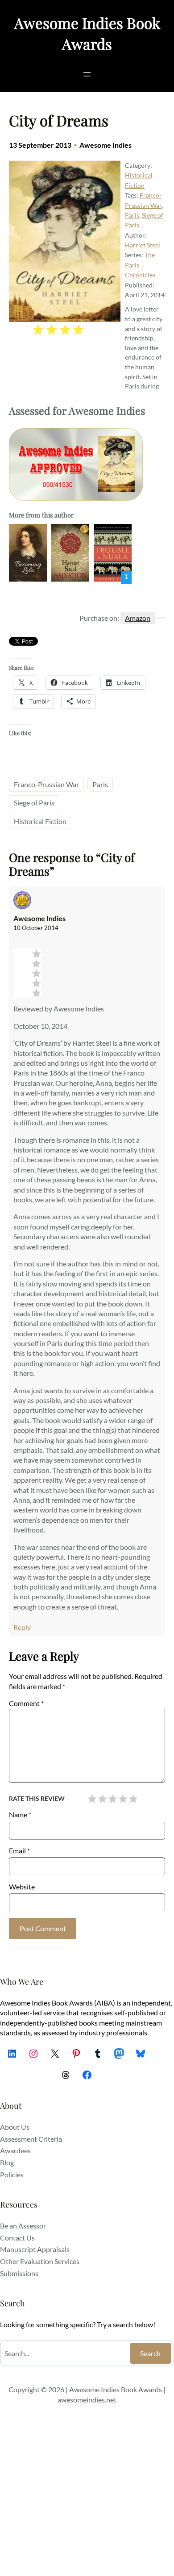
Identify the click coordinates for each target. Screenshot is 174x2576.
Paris (132, 215)
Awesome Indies (106, 145)
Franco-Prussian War (46, 784)
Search (150, 2353)
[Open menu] (87, 74)
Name (20, 1814)
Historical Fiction (40, 821)
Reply (22, 1627)
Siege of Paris (34, 803)
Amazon (138, 618)
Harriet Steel (143, 245)
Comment (26, 1703)
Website (22, 1887)
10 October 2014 (36, 928)
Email (19, 1850)
